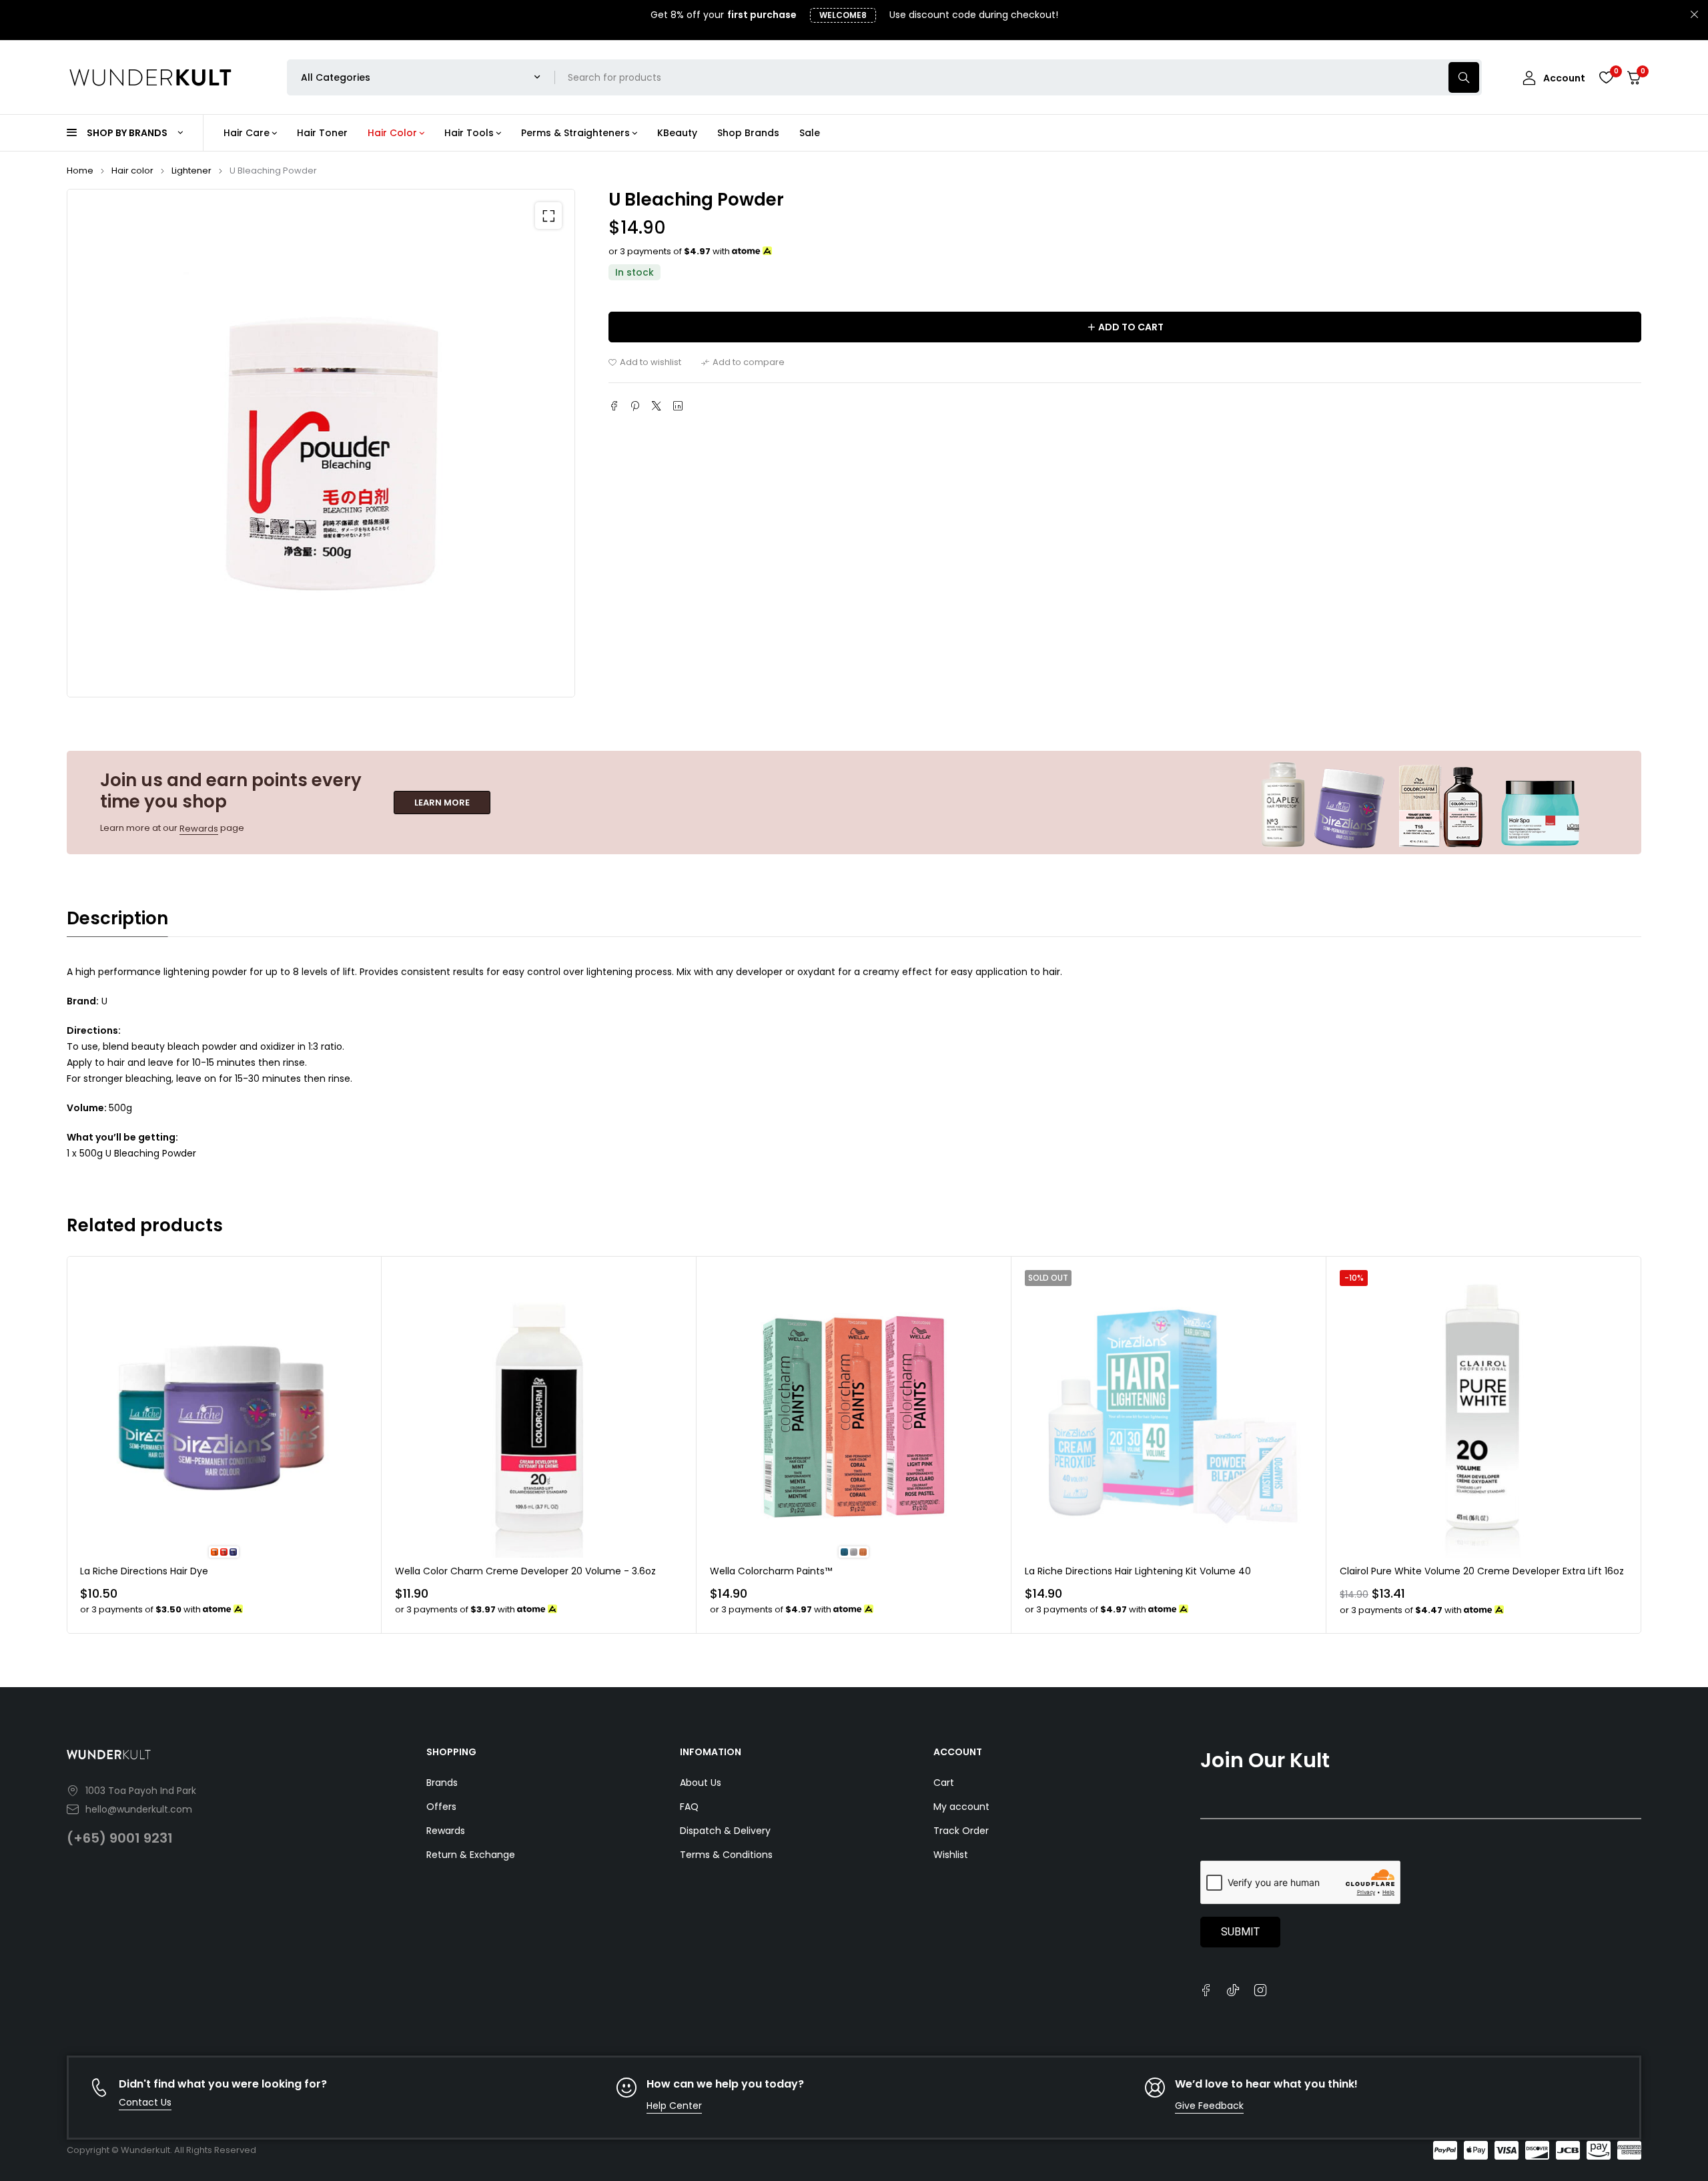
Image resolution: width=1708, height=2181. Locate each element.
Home (80, 171)
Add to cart (1131, 327)
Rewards (199, 829)
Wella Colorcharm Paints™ (771, 1571)
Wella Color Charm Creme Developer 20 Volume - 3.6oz (525, 1571)
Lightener (191, 171)
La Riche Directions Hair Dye (144, 1571)
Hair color (132, 171)
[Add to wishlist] (645, 362)
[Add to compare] (743, 362)
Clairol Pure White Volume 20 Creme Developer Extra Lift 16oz (1482, 1571)
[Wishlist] (1606, 77)
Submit (1240, 1932)
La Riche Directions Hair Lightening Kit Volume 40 (1138, 1571)
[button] (548, 216)
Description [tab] (117, 918)
